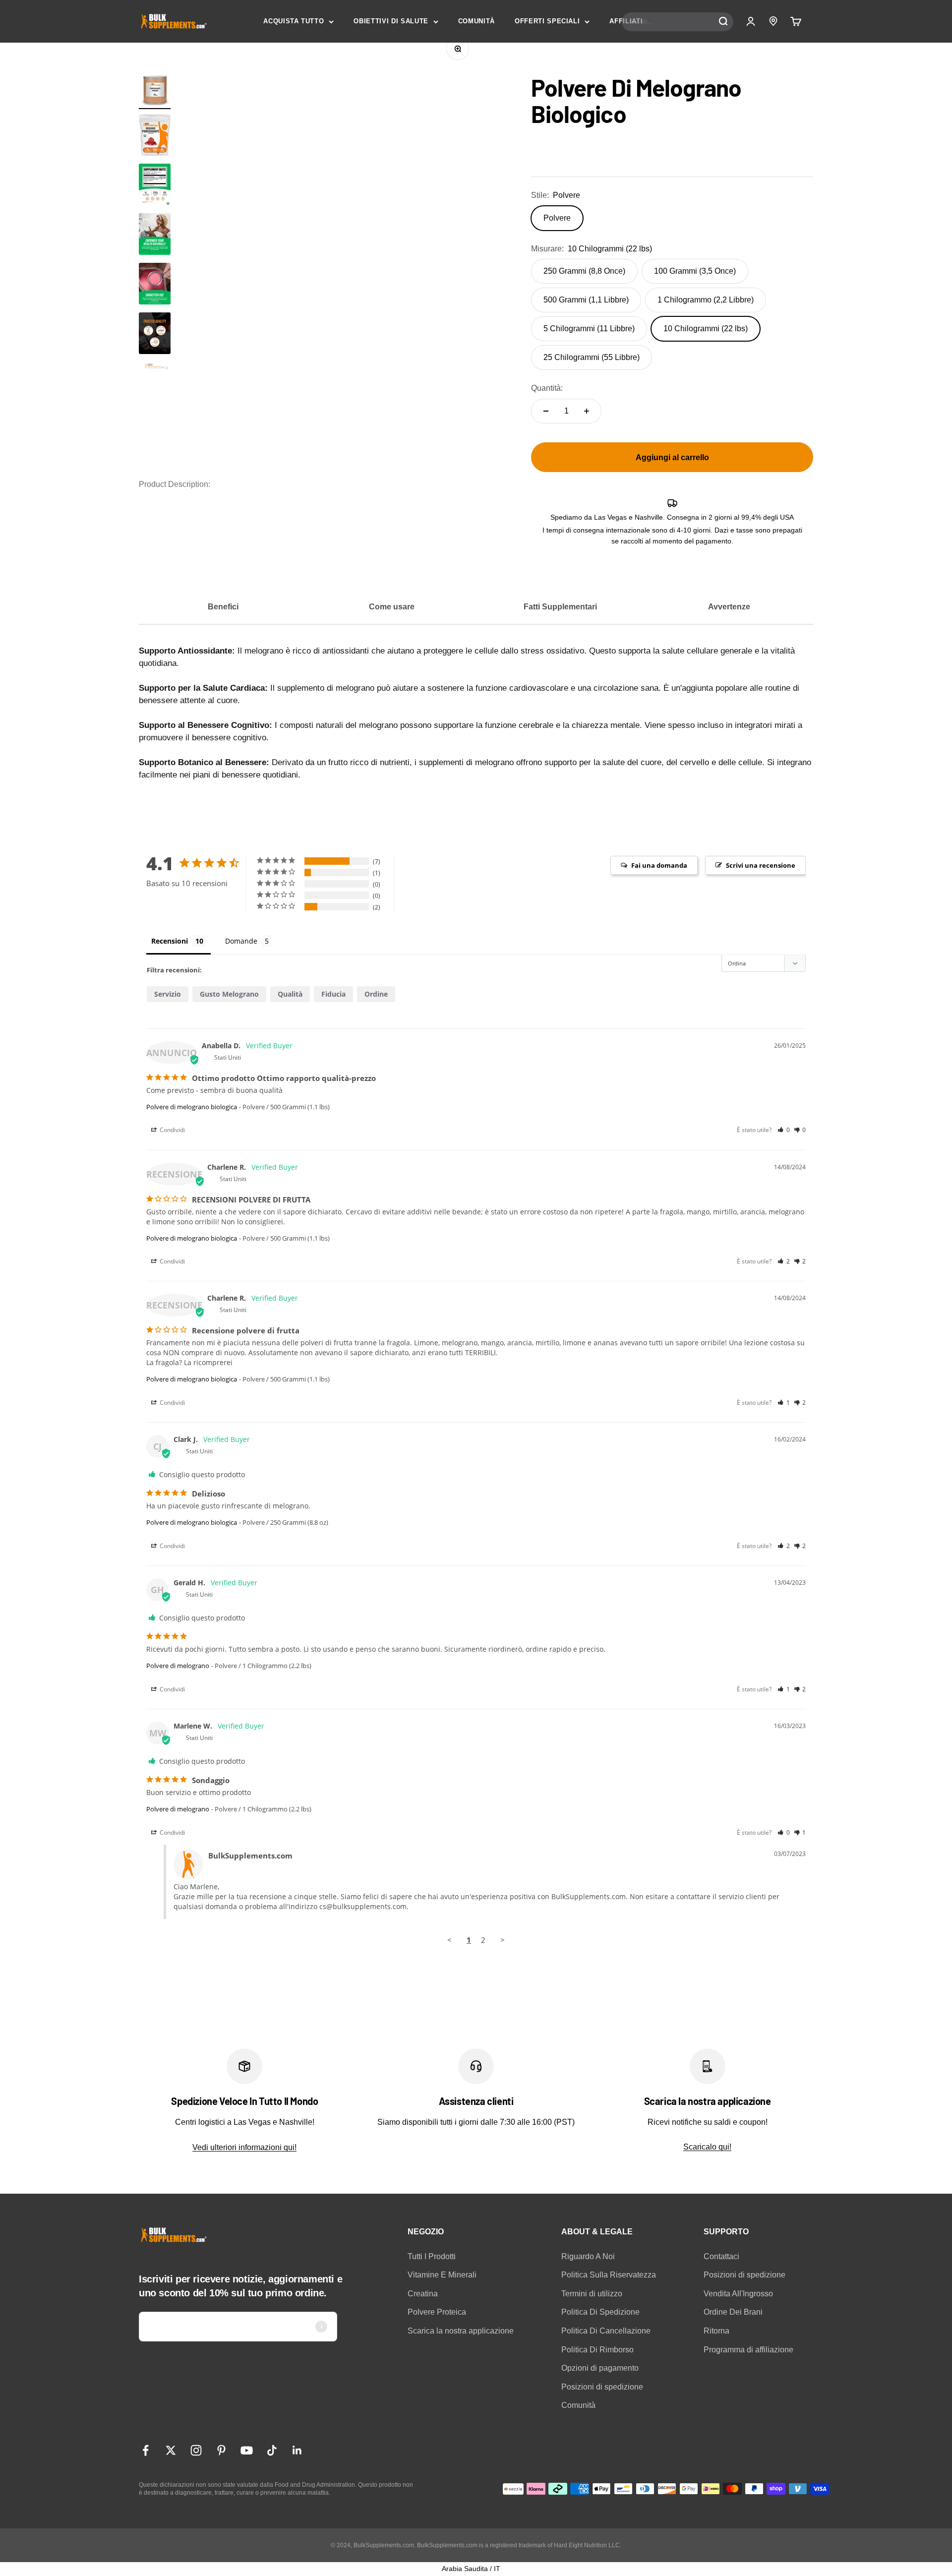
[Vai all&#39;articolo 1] (155, 92)
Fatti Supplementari (560, 607)
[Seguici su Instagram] (196, 2450)
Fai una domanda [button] (659, 865)
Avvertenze (729, 607)
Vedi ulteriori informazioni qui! (244, 2147)
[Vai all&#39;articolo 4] (155, 285)
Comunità (578, 2405)
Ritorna (716, 2331)
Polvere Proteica (437, 2312)
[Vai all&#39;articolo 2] (155, 186)
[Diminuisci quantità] (546, 411)
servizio (168, 994)
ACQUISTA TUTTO (294, 21)
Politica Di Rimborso (597, 2350)
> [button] (503, 1940)
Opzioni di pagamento (600, 2368)
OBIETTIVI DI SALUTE (391, 21)
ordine (376, 994)
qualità (290, 994)
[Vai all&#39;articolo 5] (155, 335)
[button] (784, 1130)
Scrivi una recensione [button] (761, 865)
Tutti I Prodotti (432, 2256)
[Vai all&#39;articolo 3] (155, 236)
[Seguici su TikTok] (272, 2450)
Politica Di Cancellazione (606, 2331)
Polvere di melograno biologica (192, 1107)
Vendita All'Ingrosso (738, 2294)
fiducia (333, 994)
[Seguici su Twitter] (171, 2450)
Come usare (392, 607)
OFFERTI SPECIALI (547, 21)
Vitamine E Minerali (442, 2275)
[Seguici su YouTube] (247, 2450)
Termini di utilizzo (592, 2294)
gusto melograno (229, 994)
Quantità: (547, 388)
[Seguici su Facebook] (146, 2450)
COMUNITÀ (476, 21)
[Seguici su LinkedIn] (297, 2450)
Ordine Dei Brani (733, 2312)
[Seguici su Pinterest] (221, 2450)
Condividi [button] (172, 1130)
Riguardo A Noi (588, 2256)
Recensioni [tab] (170, 941)
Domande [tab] (241, 941)
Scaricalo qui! (707, 2147)
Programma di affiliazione (748, 2350)
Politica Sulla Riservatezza (609, 2275)
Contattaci (721, 2256)
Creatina (423, 2294)
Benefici (223, 607)
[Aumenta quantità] (587, 411)
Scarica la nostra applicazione (461, 2331)
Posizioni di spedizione (602, 2387)
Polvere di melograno (178, 1666)
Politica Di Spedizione (600, 2312)
